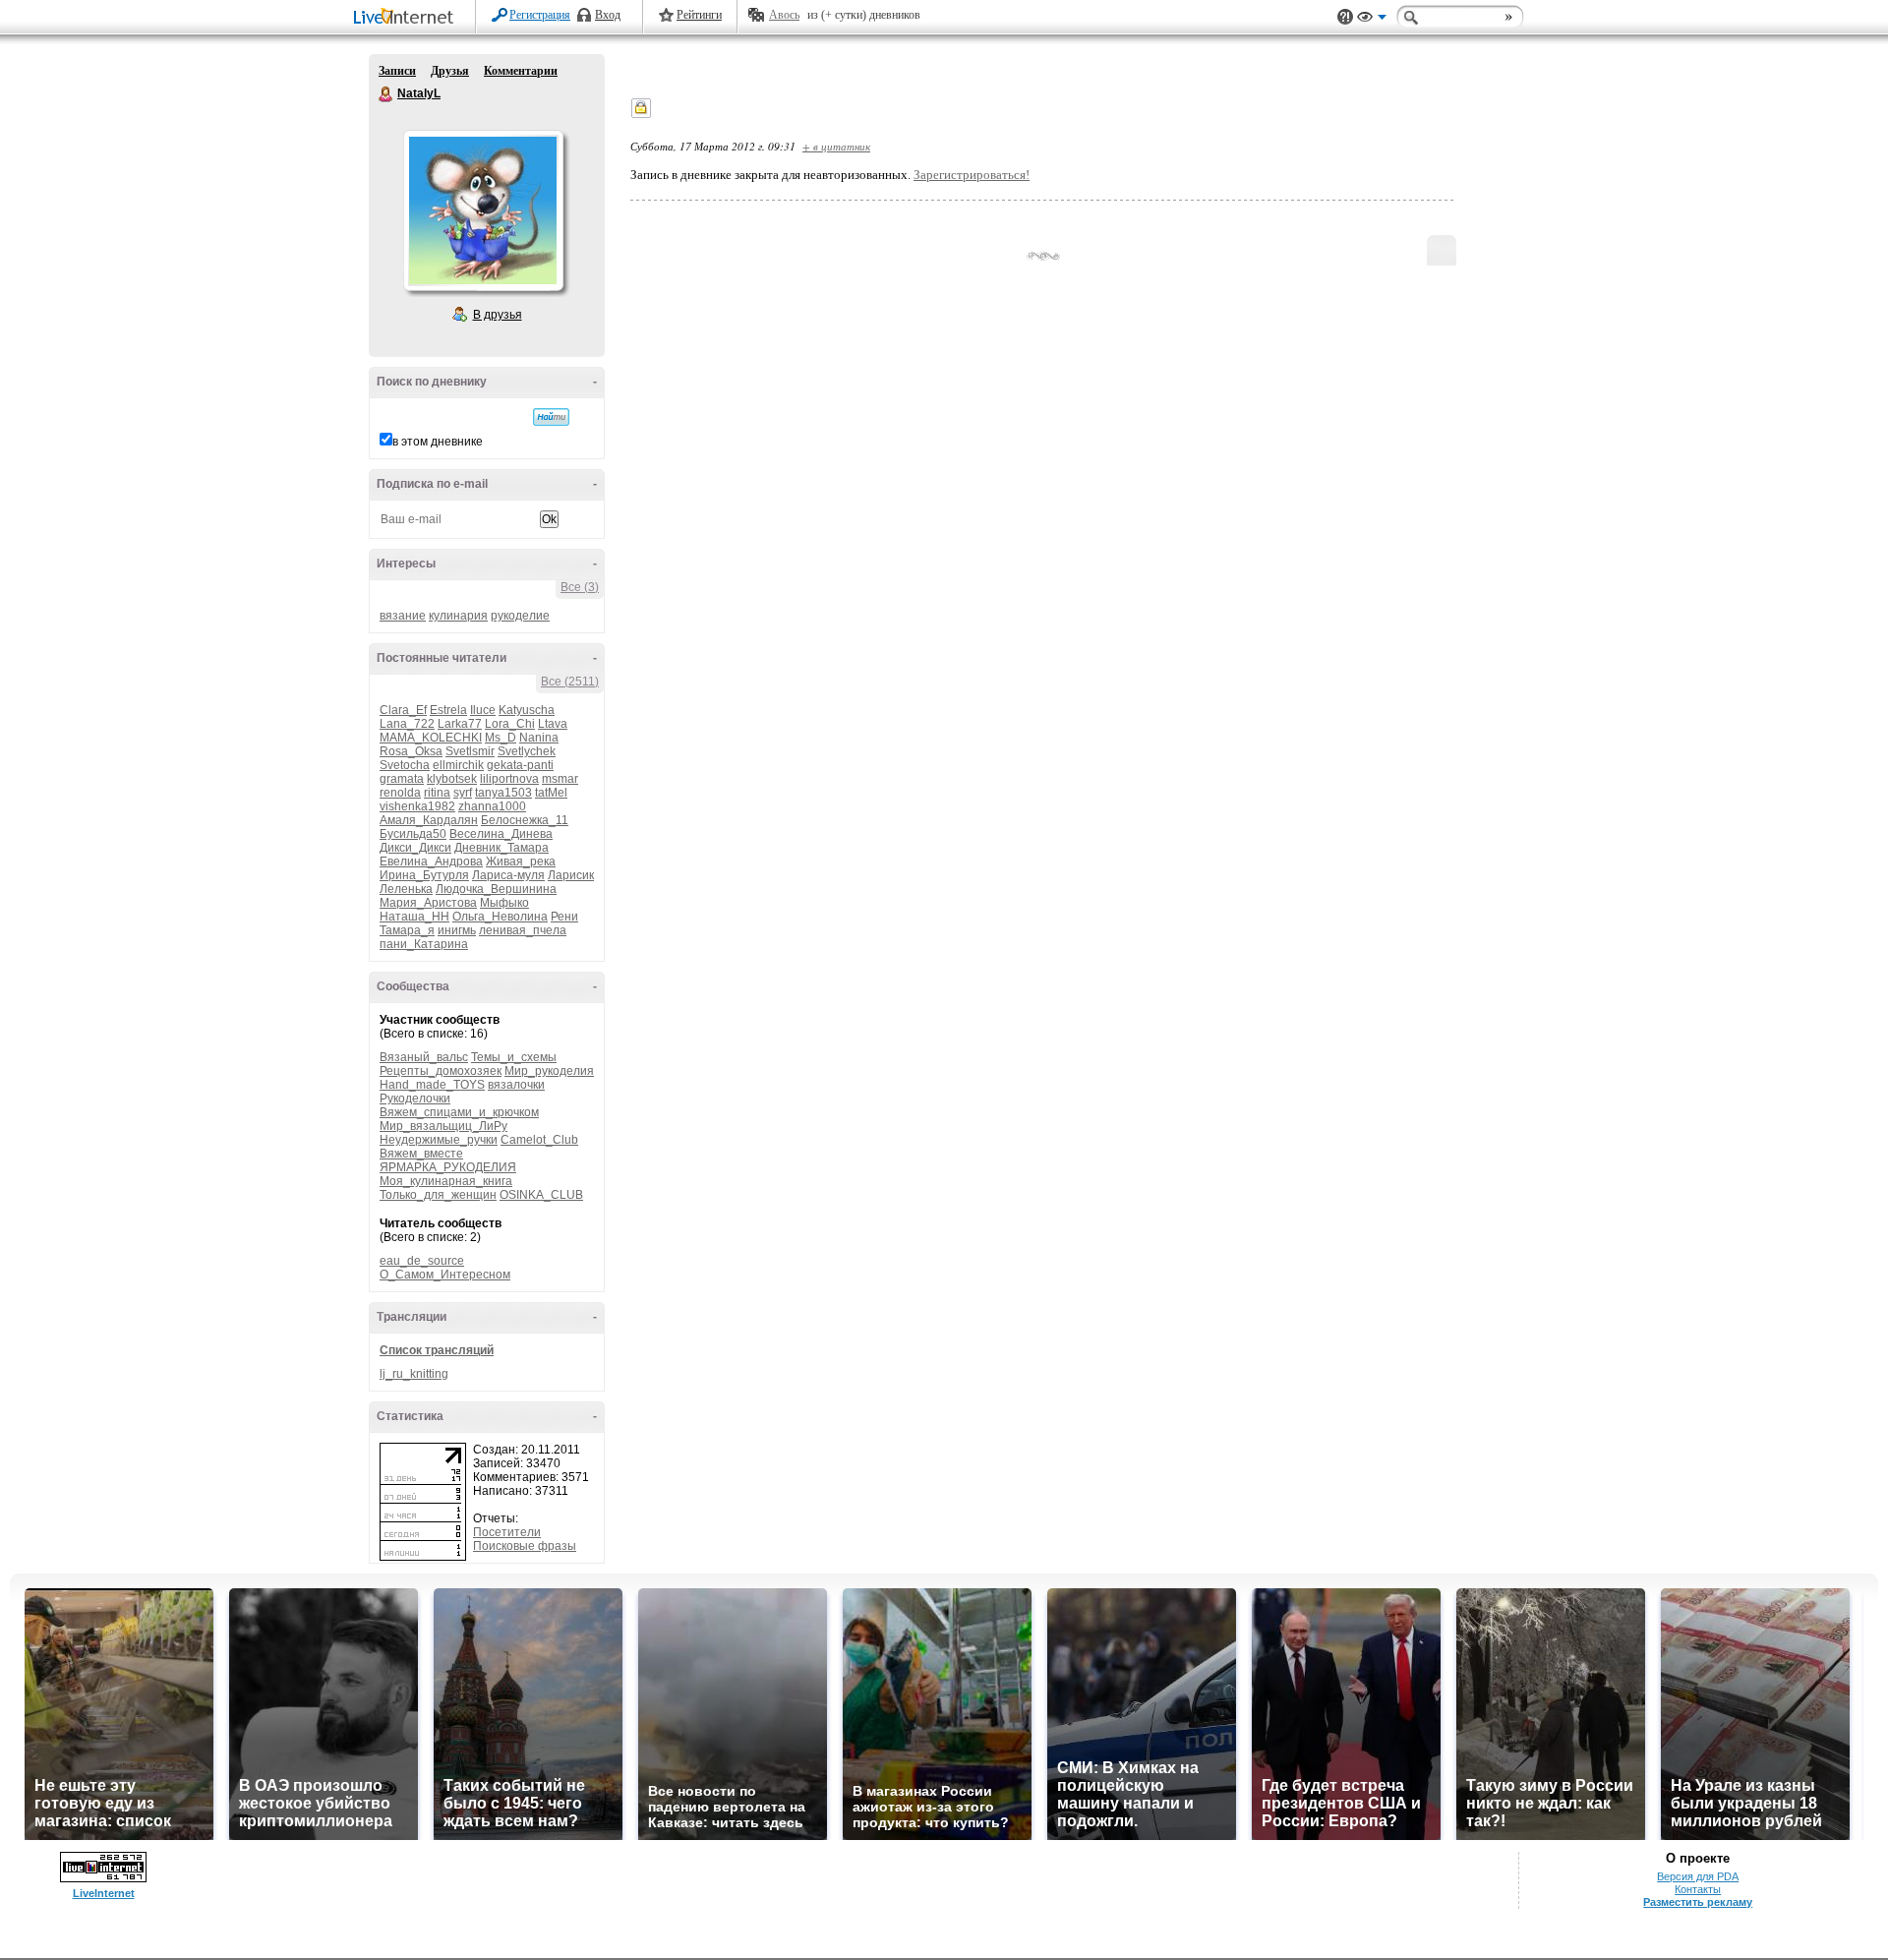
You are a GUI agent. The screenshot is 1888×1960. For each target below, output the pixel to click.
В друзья (498, 315)
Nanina (539, 738)
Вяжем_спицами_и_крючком (459, 1112)
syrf (463, 793)
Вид (1372, 20)
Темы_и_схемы (514, 1057)
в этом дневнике (438, 442)
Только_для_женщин (438, 1195)
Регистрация (540, 15)
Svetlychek (527, 751)
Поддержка (1345, 17)
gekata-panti (520, 765)
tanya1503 (503, 793)
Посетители (507, 1532)
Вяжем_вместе (421, 1154)
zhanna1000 (492, 806)
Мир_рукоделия (549, 1071)
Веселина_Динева (501, 834)
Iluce (483, 710)
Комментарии (521, 71)
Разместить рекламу (1698, 1902)
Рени (564, 917)
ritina (437, 793)
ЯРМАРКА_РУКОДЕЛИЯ (448, 1167)
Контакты (1698, 1889)
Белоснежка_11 (525, 820)
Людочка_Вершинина (496, 889)
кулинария (458, 616)
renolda (400, 793)
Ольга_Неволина (500, 917)
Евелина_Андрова (431, 861)
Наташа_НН (414, 917)
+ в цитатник (836, 146)
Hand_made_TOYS (432, 1085)
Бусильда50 (413, 834)
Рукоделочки (415, 1099)
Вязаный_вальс (424, 1057)
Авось (784, 15)
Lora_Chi (510, 724)
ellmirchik (458, 765)
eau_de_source (422, 1261)
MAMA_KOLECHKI (431, 738)
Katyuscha (527, 710)
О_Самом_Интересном (445, 1275)
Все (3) (580, 587)
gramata (402, 779)
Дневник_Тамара (501, 848)
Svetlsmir (470, 751)
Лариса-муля (508, 875)
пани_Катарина (424, 944)
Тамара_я (407, 930)
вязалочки (516, 1085)
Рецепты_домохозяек (441, 1071)
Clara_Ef (403, 710)
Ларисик (571, 875)
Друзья (450, 71)
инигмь (457, 930)
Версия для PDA (1698, 1876)
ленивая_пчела (523, 930)
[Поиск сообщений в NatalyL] (551, 417)
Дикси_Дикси (415, 848)
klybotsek (452, 779)
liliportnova (509, 779)
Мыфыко (504, 903)
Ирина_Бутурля (424, 875)
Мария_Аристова (428, 903)
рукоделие (520, 616)
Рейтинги (699, 15)
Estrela (448, 710)
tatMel (551, 793)
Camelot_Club (539, 1140)
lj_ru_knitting (414, 1374)
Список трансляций (437, 1350)
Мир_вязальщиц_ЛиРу (443, 1126)
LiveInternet (407, 18)
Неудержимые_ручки (439, 1140)
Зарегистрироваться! (972, 175)
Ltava (553, 724)
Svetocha (405, 765)
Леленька (406, 889)
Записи (397, 71)
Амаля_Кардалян (429, 820)
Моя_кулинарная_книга (446, 1181)
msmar (560, 779)
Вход (608, 15)
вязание (403, 616)
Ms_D (501, 738)
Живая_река (521, 861)
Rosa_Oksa (411, 751)
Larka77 (460, 724)
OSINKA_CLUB (541, 1195)
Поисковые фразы (525, 1546)
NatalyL (386, 94)
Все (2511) (570, 682)
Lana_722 (407, 724)
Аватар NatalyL (483, 210)
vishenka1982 (417, 806)
